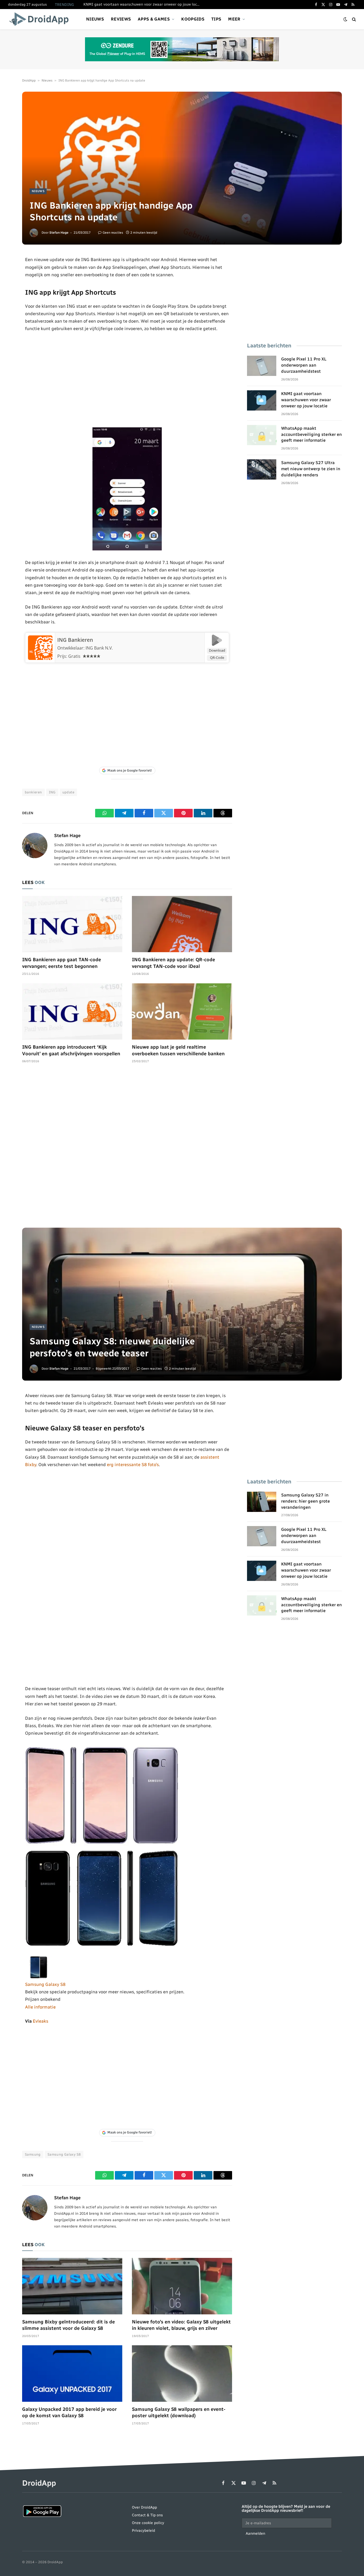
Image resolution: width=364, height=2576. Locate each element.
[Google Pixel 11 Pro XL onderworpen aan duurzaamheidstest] (262, 366)
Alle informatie (40, 2007)
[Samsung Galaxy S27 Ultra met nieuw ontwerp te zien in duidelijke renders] (262, 469)
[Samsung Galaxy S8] (38, 1977)
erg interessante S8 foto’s (133, 1465)
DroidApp (29, 80)
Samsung (33, 2154)
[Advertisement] (127, 380)
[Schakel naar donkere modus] (345, 19)
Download (217, 650)
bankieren (33, 792)
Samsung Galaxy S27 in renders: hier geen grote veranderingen (306, 1501)
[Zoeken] (353, 19)
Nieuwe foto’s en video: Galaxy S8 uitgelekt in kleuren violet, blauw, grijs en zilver (181, 2325)
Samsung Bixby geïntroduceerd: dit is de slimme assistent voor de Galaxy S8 (68, 2325)
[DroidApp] (41, 19)
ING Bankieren (75, 640)
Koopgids (193, 19)
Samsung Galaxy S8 (45, 1984)
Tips (216, 19)
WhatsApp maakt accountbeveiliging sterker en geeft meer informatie (312, 434)
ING (52, 792)
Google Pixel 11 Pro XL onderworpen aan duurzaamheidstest (304, 365)
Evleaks (41, 2021)
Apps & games (154, 19)
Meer (234, 19)
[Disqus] (127, 1148)
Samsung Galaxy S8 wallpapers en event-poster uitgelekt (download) (179, 2412)
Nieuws (95, 19)
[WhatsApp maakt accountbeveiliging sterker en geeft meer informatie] (262, 435)
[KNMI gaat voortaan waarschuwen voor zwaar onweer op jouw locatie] (262, 400)
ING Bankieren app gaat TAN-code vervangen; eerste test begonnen (62, 963)
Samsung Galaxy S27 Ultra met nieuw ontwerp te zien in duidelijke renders (311, 469)
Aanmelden (255, 2534)
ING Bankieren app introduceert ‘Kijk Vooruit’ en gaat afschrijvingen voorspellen (71, 1050)
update (68, 792)
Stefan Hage (59, 233)
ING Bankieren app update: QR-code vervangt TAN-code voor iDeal (173, 963)
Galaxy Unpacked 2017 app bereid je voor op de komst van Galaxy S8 (69, 2412)
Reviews (121, 19)
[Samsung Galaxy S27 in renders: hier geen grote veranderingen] (262, 1502)
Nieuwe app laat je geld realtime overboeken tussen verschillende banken (178, 1050)
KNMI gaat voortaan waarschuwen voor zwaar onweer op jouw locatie (143, 4)
